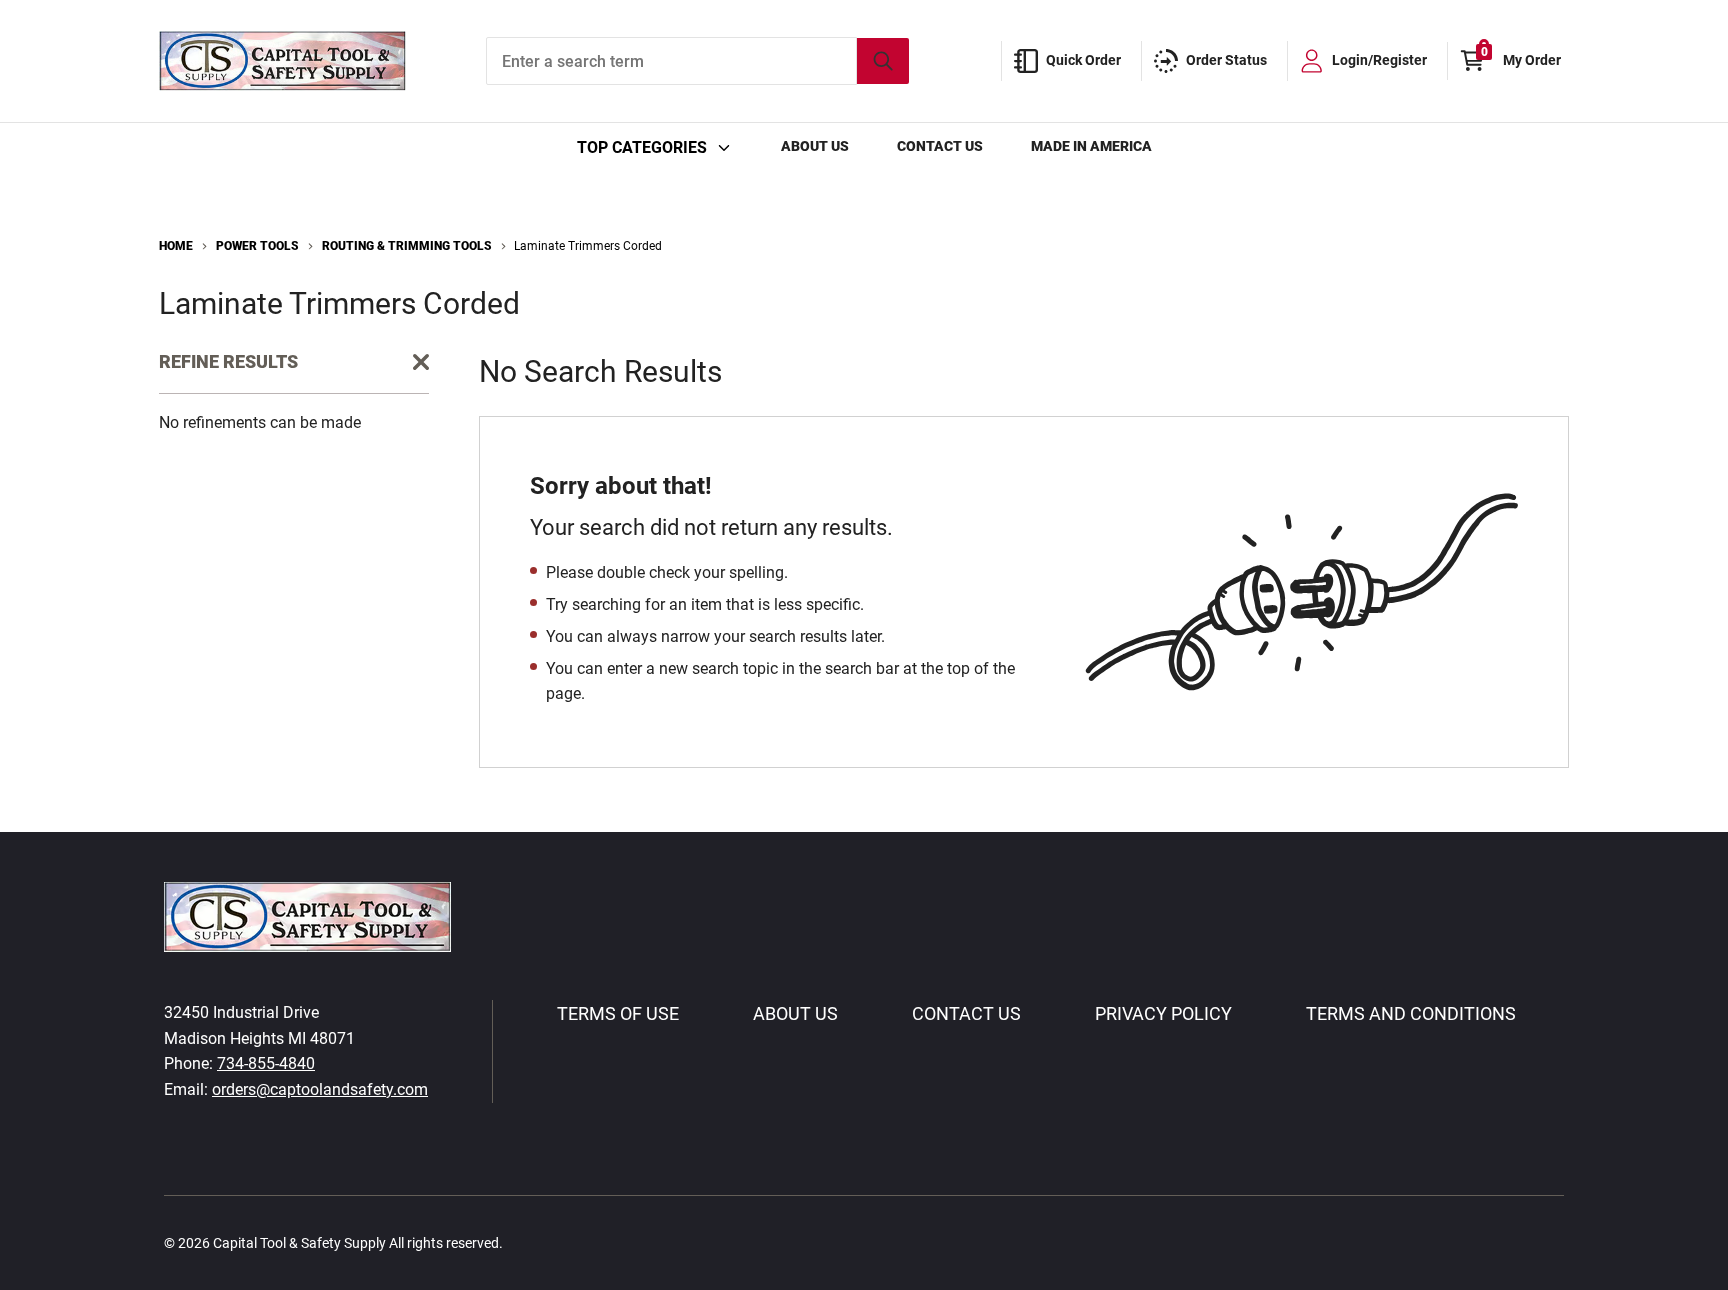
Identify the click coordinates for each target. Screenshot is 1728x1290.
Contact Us (940, 146)
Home (176, 246)
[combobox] (697, 61)
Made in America (1091, 146)
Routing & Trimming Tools (407, 246)
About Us (815, 146)
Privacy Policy (1163, 1013)
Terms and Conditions (1411, 1013)
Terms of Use (618, 1013)
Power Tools (257, 246)
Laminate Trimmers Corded (588, 246)
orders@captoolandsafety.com (320, 1089)
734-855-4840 (266, 1063)
